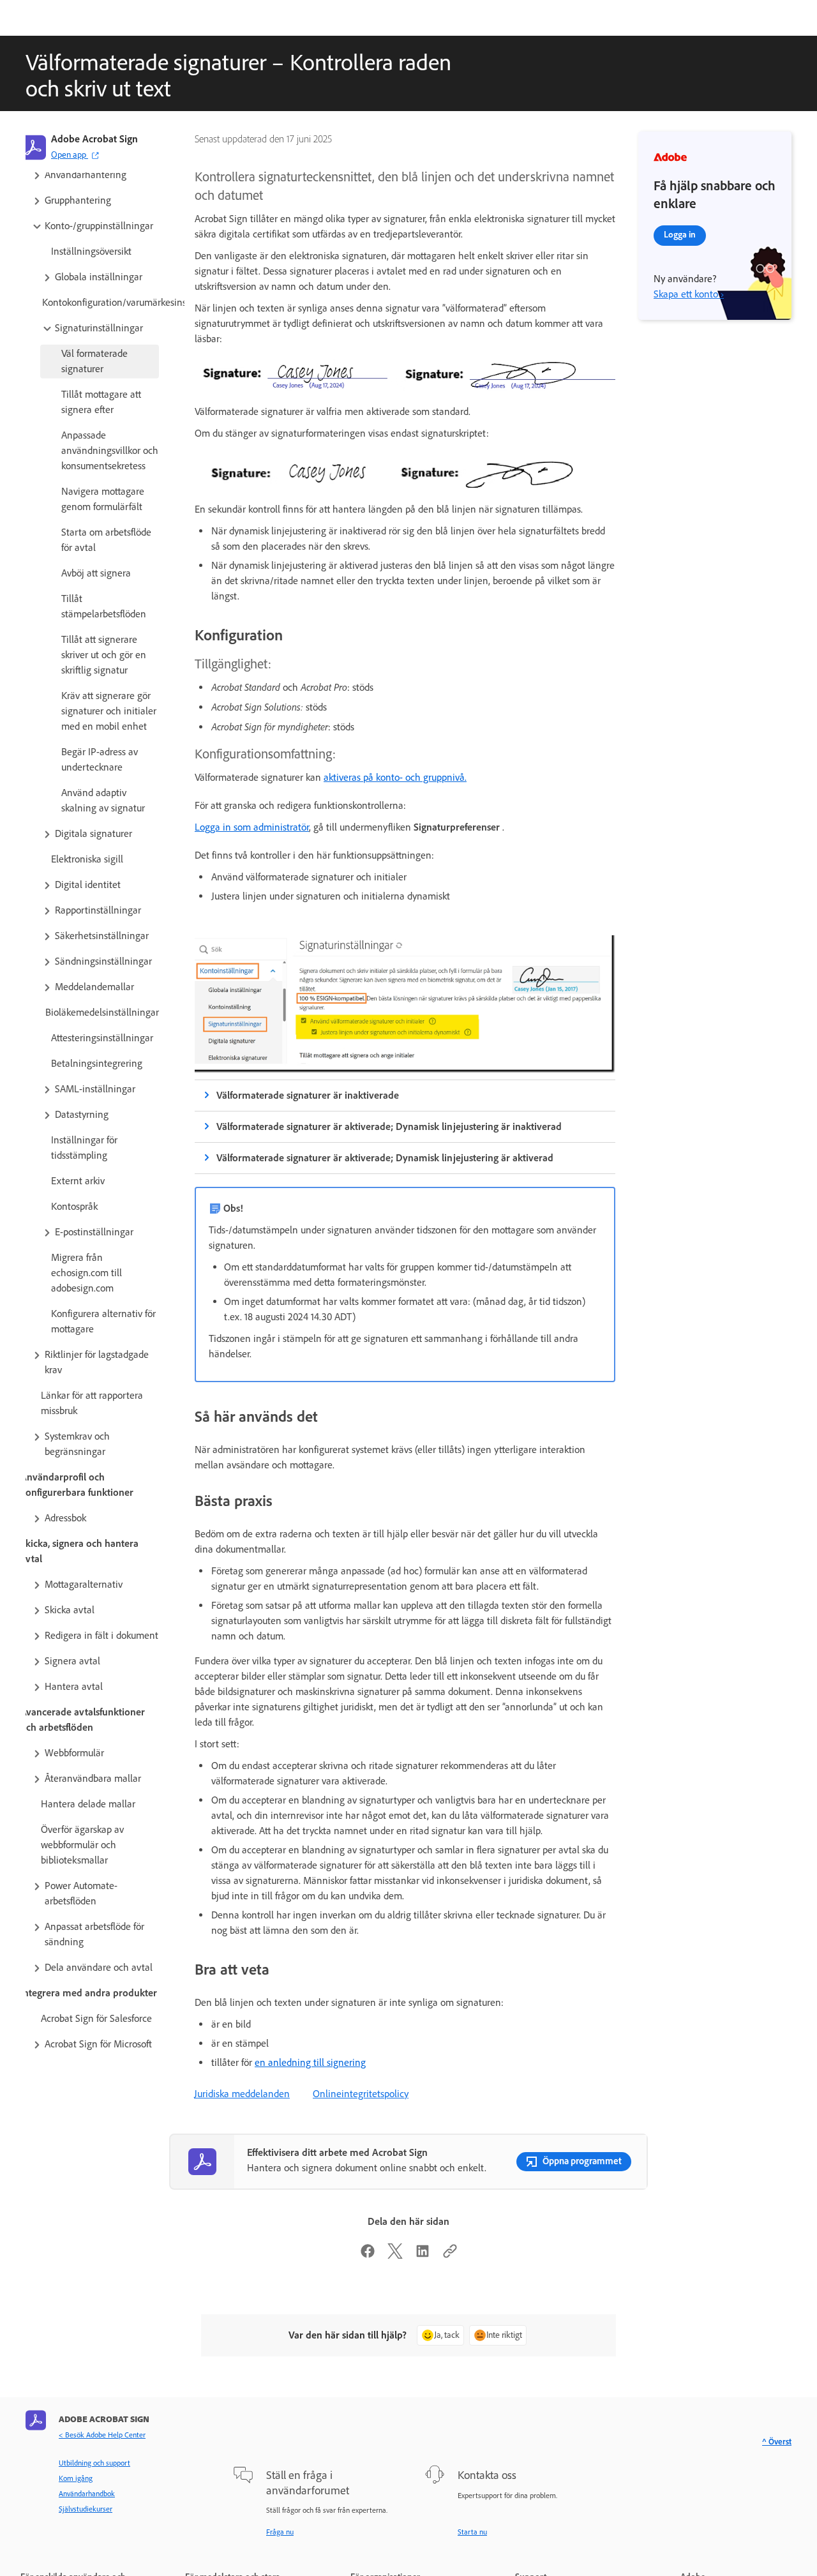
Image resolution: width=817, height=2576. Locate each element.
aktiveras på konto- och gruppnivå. (395, 777)
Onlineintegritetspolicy (361, 2094)
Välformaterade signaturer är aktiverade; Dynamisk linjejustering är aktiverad (385, 1158)
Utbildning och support (94, 2463)
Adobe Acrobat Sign (94, 139)
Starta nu (472, 2532)
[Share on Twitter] (395, 2255)
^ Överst (777, 2442)
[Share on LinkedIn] (423, 2255)
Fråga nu (280, 2532)
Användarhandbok (87, 2494)
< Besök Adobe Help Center (102, 2435)
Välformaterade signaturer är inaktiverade (308, 1095)
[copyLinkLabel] (450, 2255)
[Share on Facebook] (368, 2255)
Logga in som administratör (252, 827)
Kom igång (76, 2478)
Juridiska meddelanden (242, 2094)
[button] (95, 175)
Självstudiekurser (86, 2509)
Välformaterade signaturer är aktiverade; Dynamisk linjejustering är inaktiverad (389, 1126)
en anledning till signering (310, 2062)
